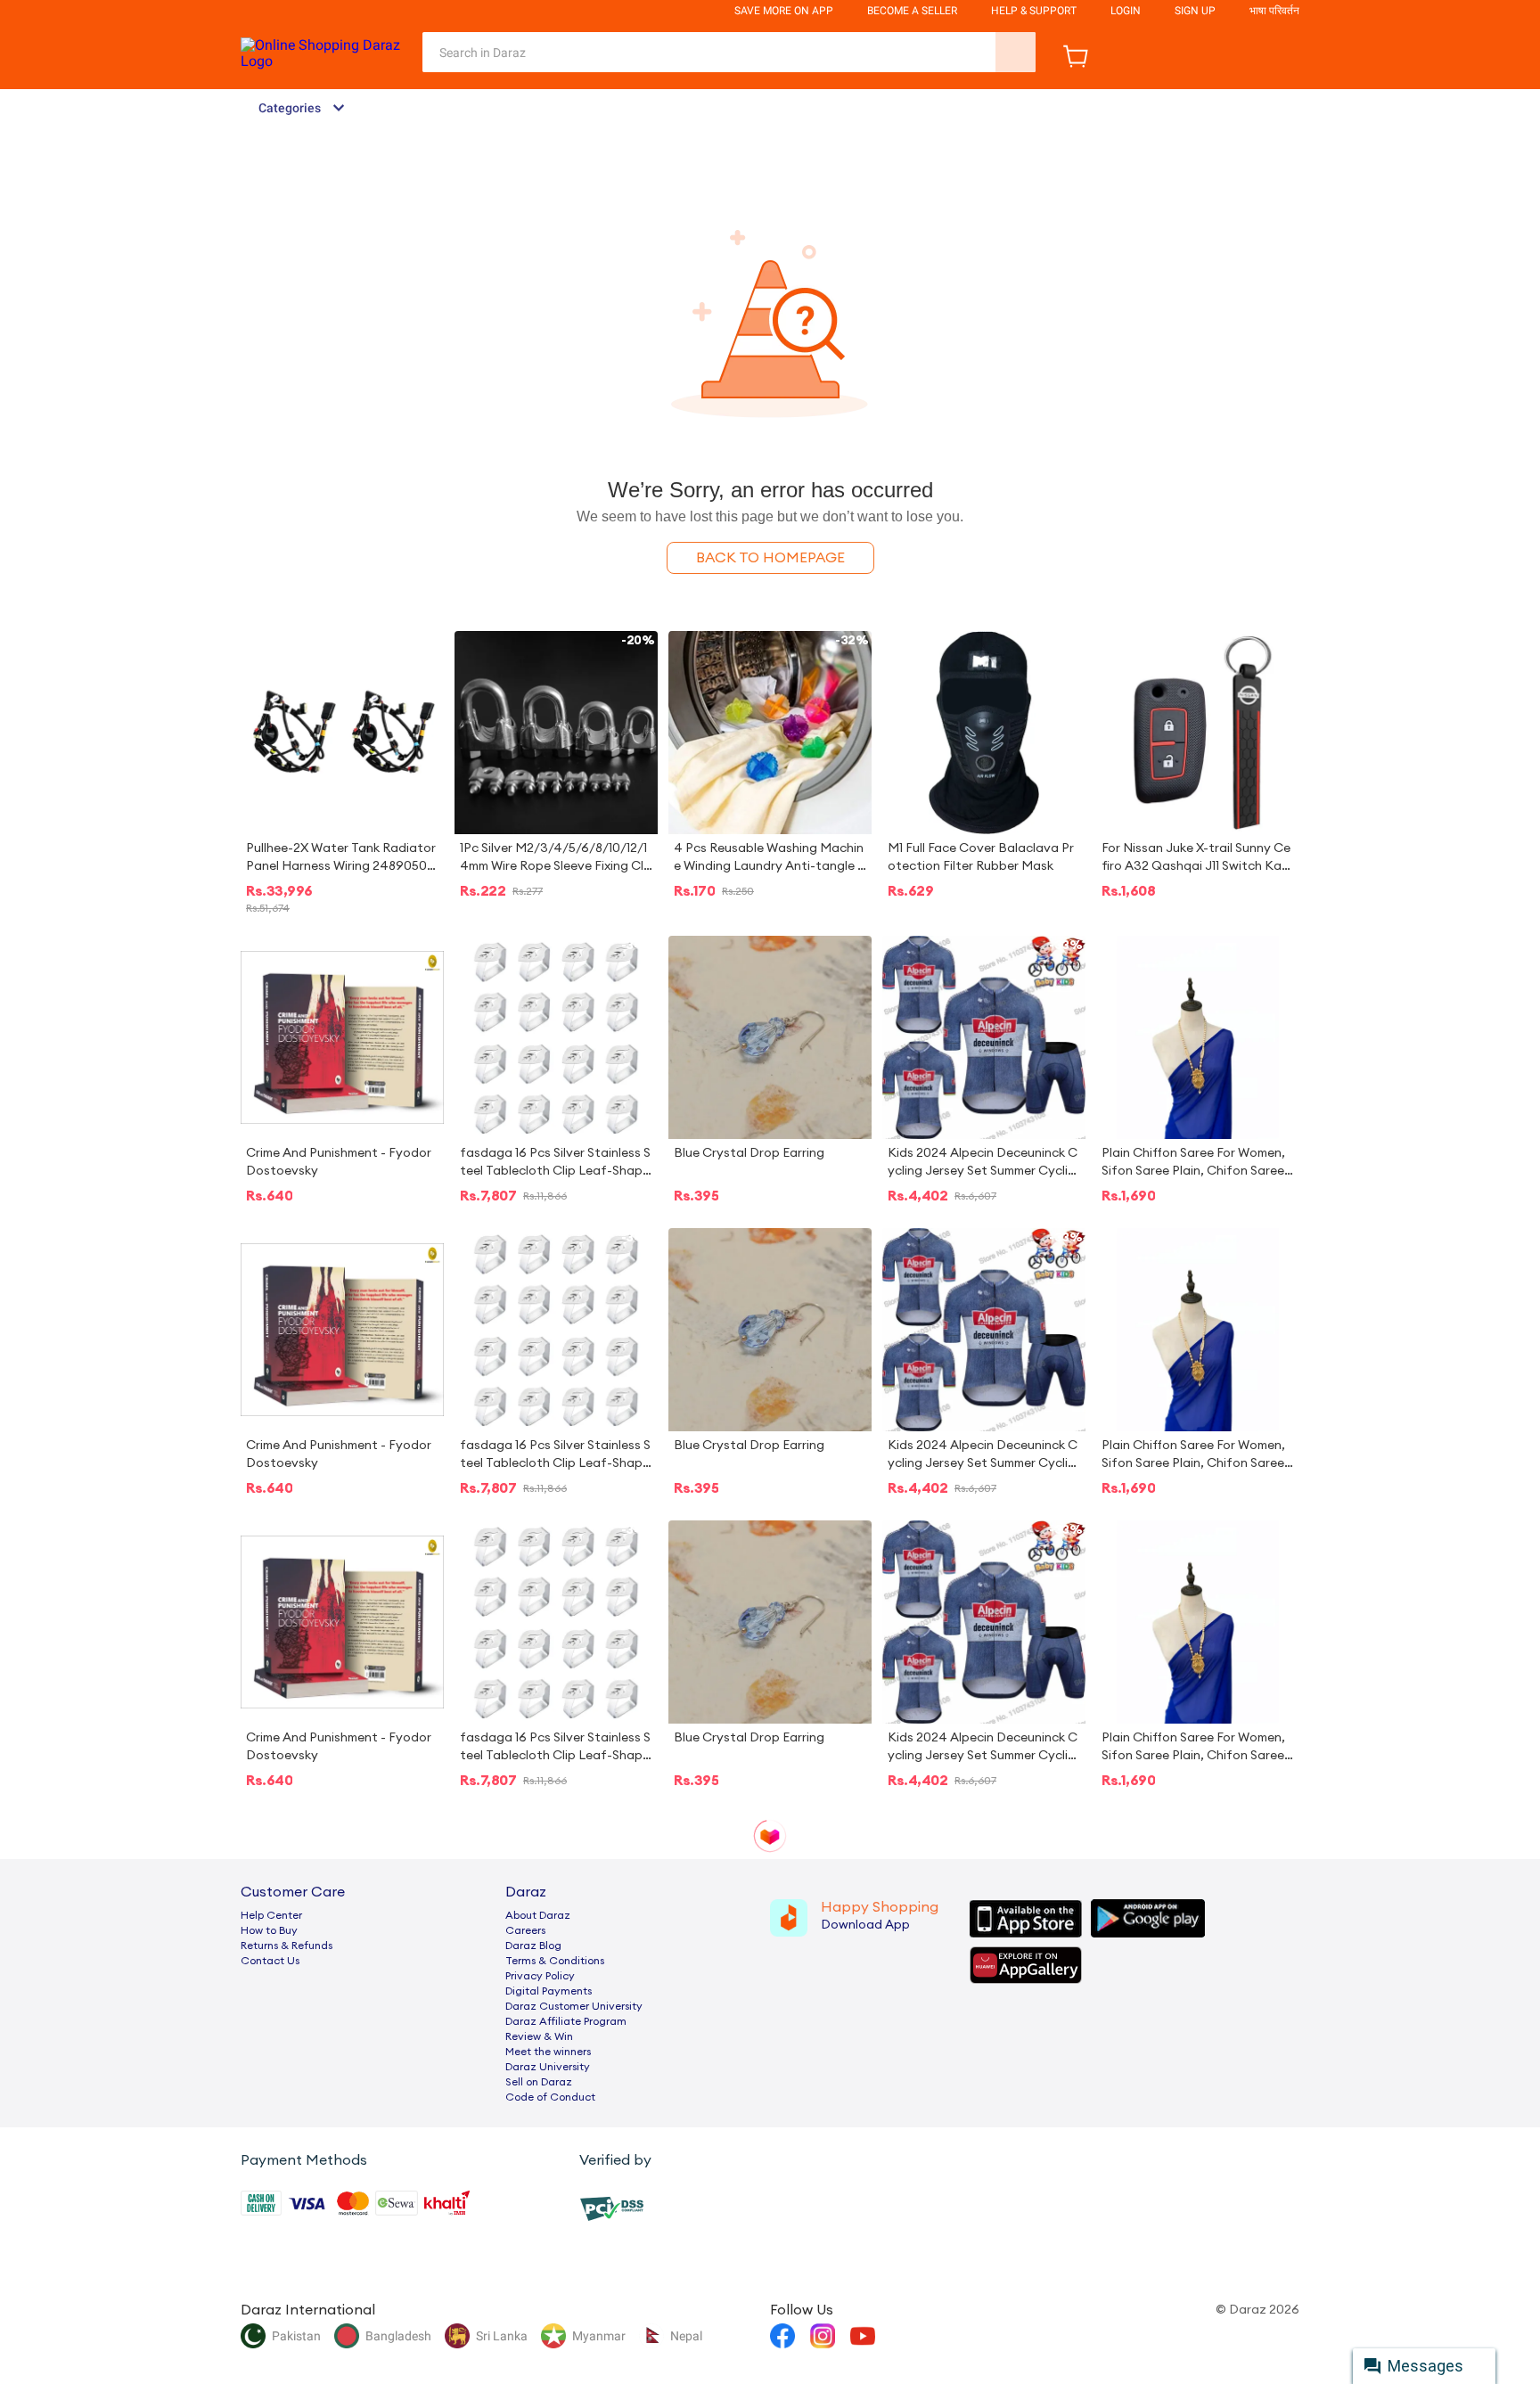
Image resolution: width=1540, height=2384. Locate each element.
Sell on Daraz (539, 2082)
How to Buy (269, 1930)
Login (1126, 11)
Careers (525, 1930)
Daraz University (548, 2067)
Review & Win (539, 2036)
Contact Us (270, 1961)
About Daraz (538, 1915)
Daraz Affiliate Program (566, 2021)
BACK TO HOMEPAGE (770, 558)
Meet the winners (548, 2052)
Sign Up (1195, 11)
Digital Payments (549, 1991)
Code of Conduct (550, 2097)
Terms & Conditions (555, 1961)
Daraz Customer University (574, 2006)
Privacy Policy (540, 1976)
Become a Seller (912, 11)
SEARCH (1016, 52)
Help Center (271, 1915)
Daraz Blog (533, 1946)
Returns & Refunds (287, 1946)
